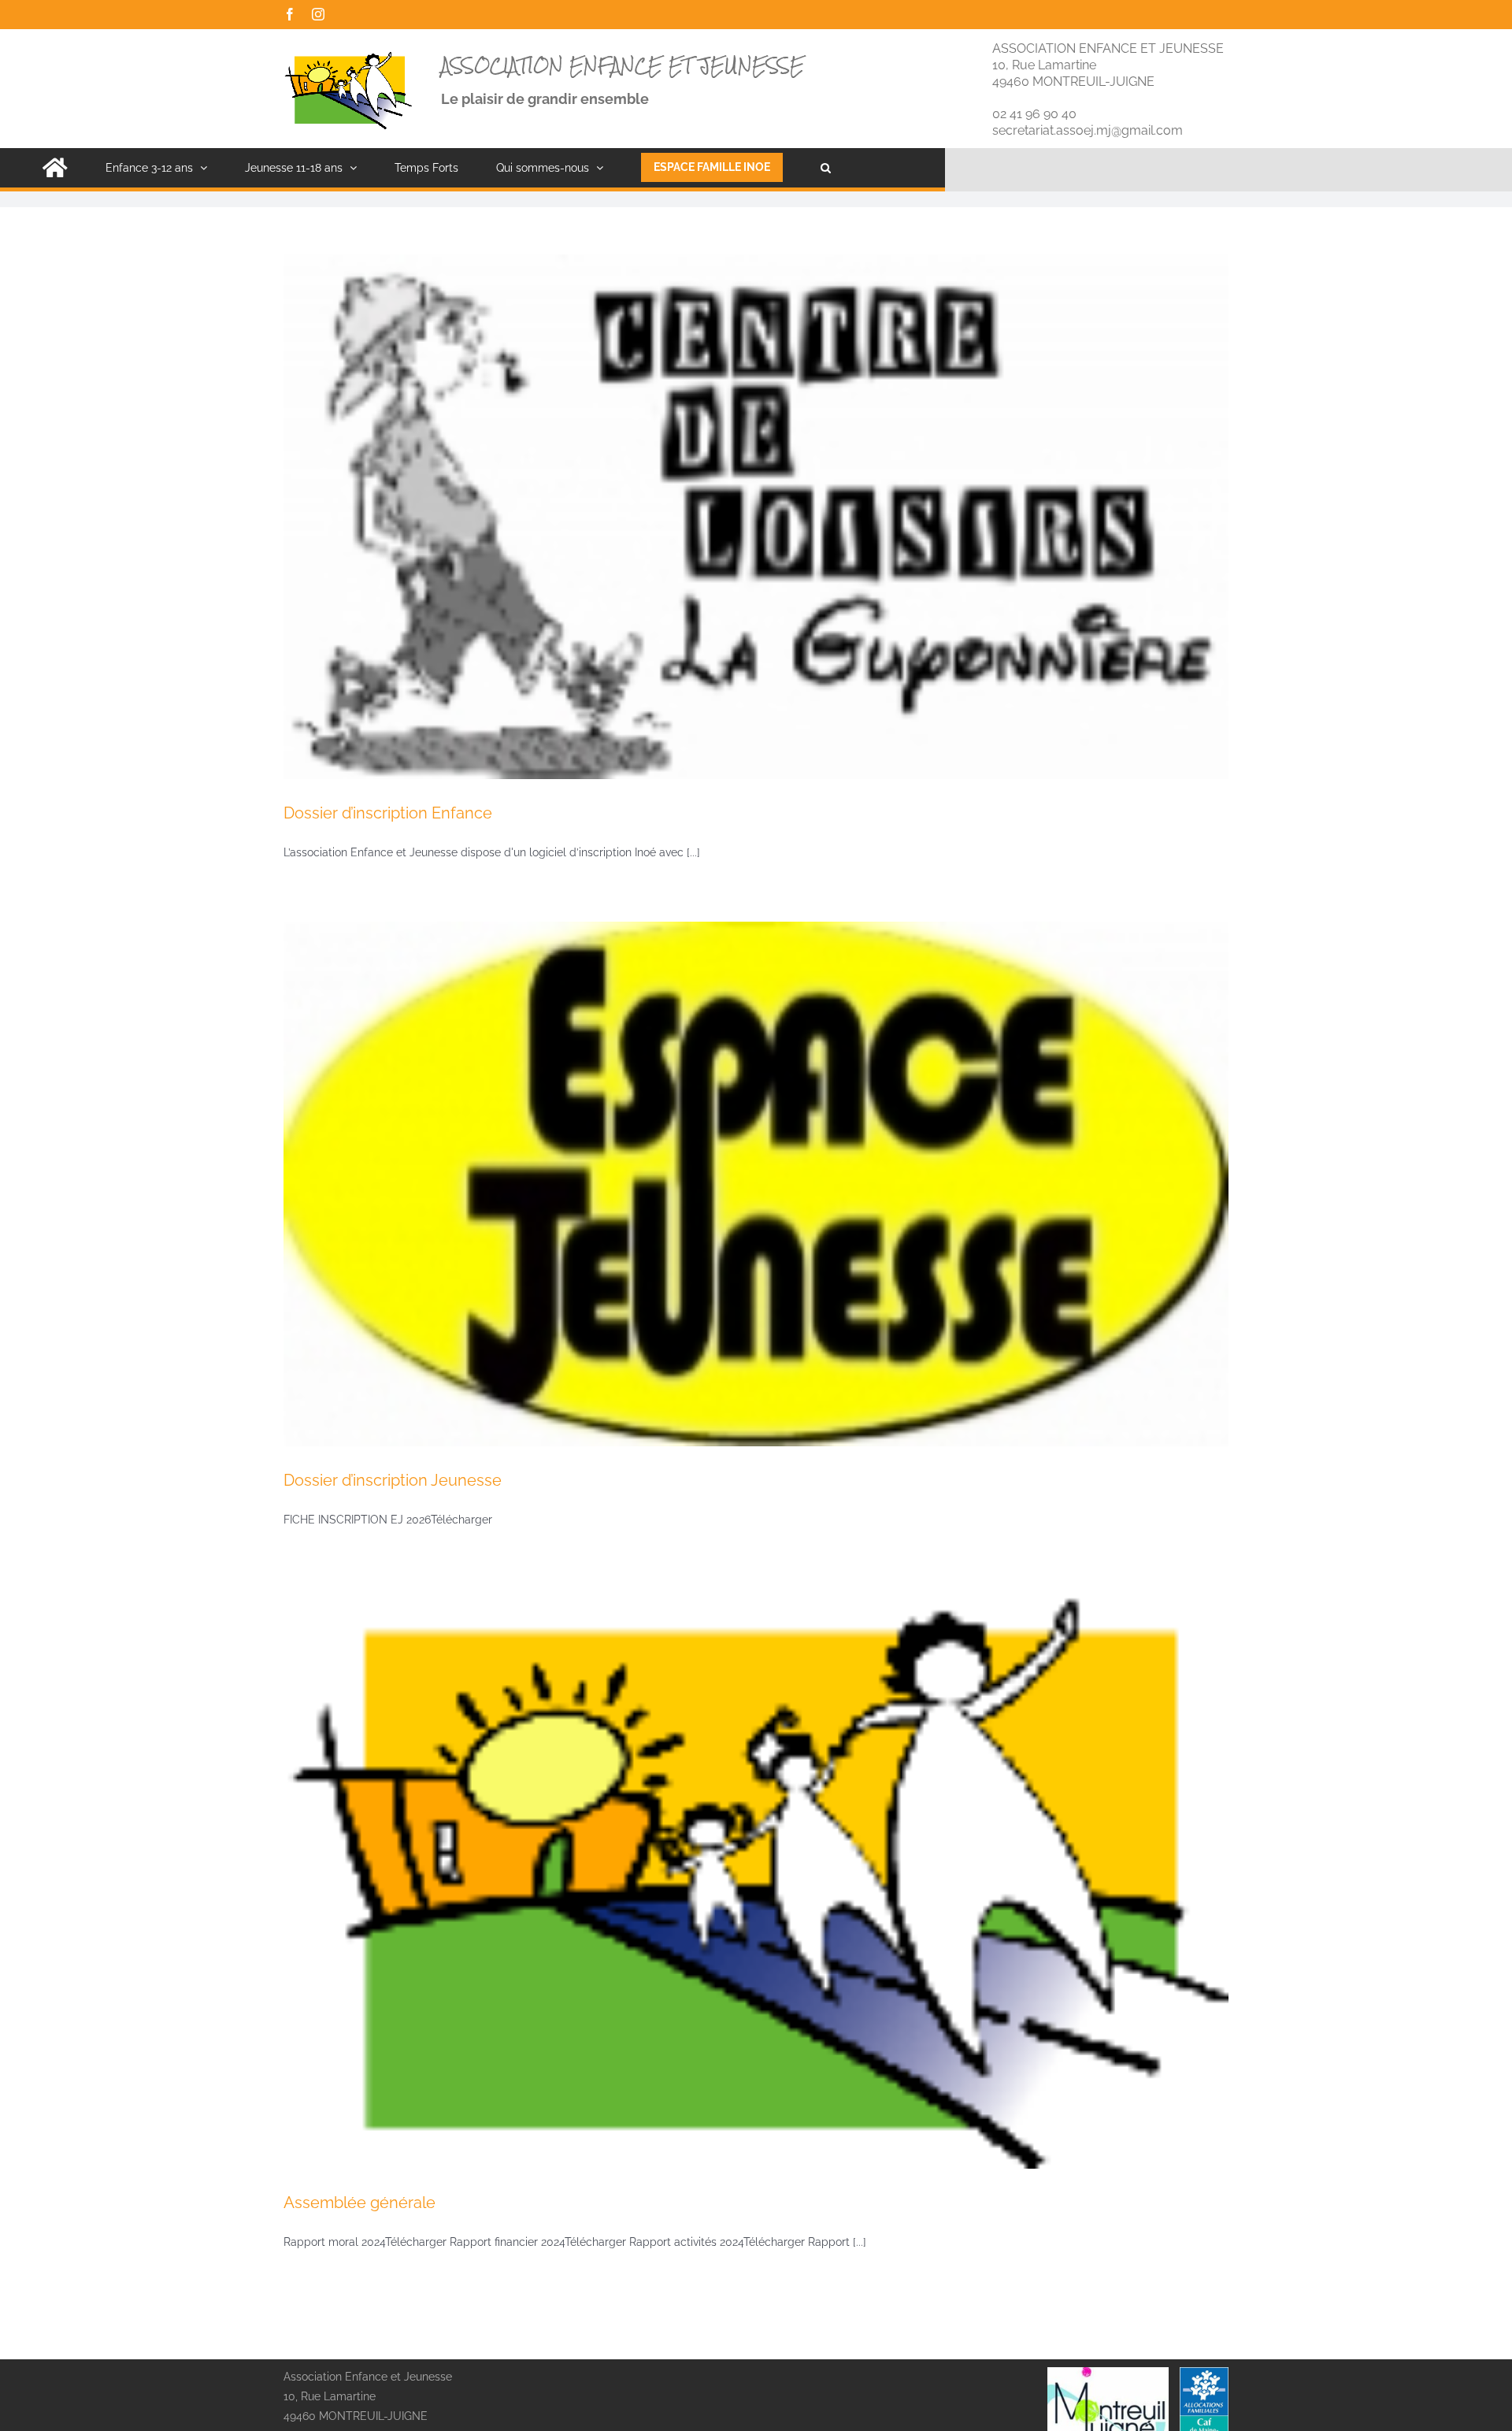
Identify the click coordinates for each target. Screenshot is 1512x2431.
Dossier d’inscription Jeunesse (393, 1480)
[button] (826, 168)
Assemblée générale (359, 2203)
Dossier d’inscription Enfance (388, 813)
